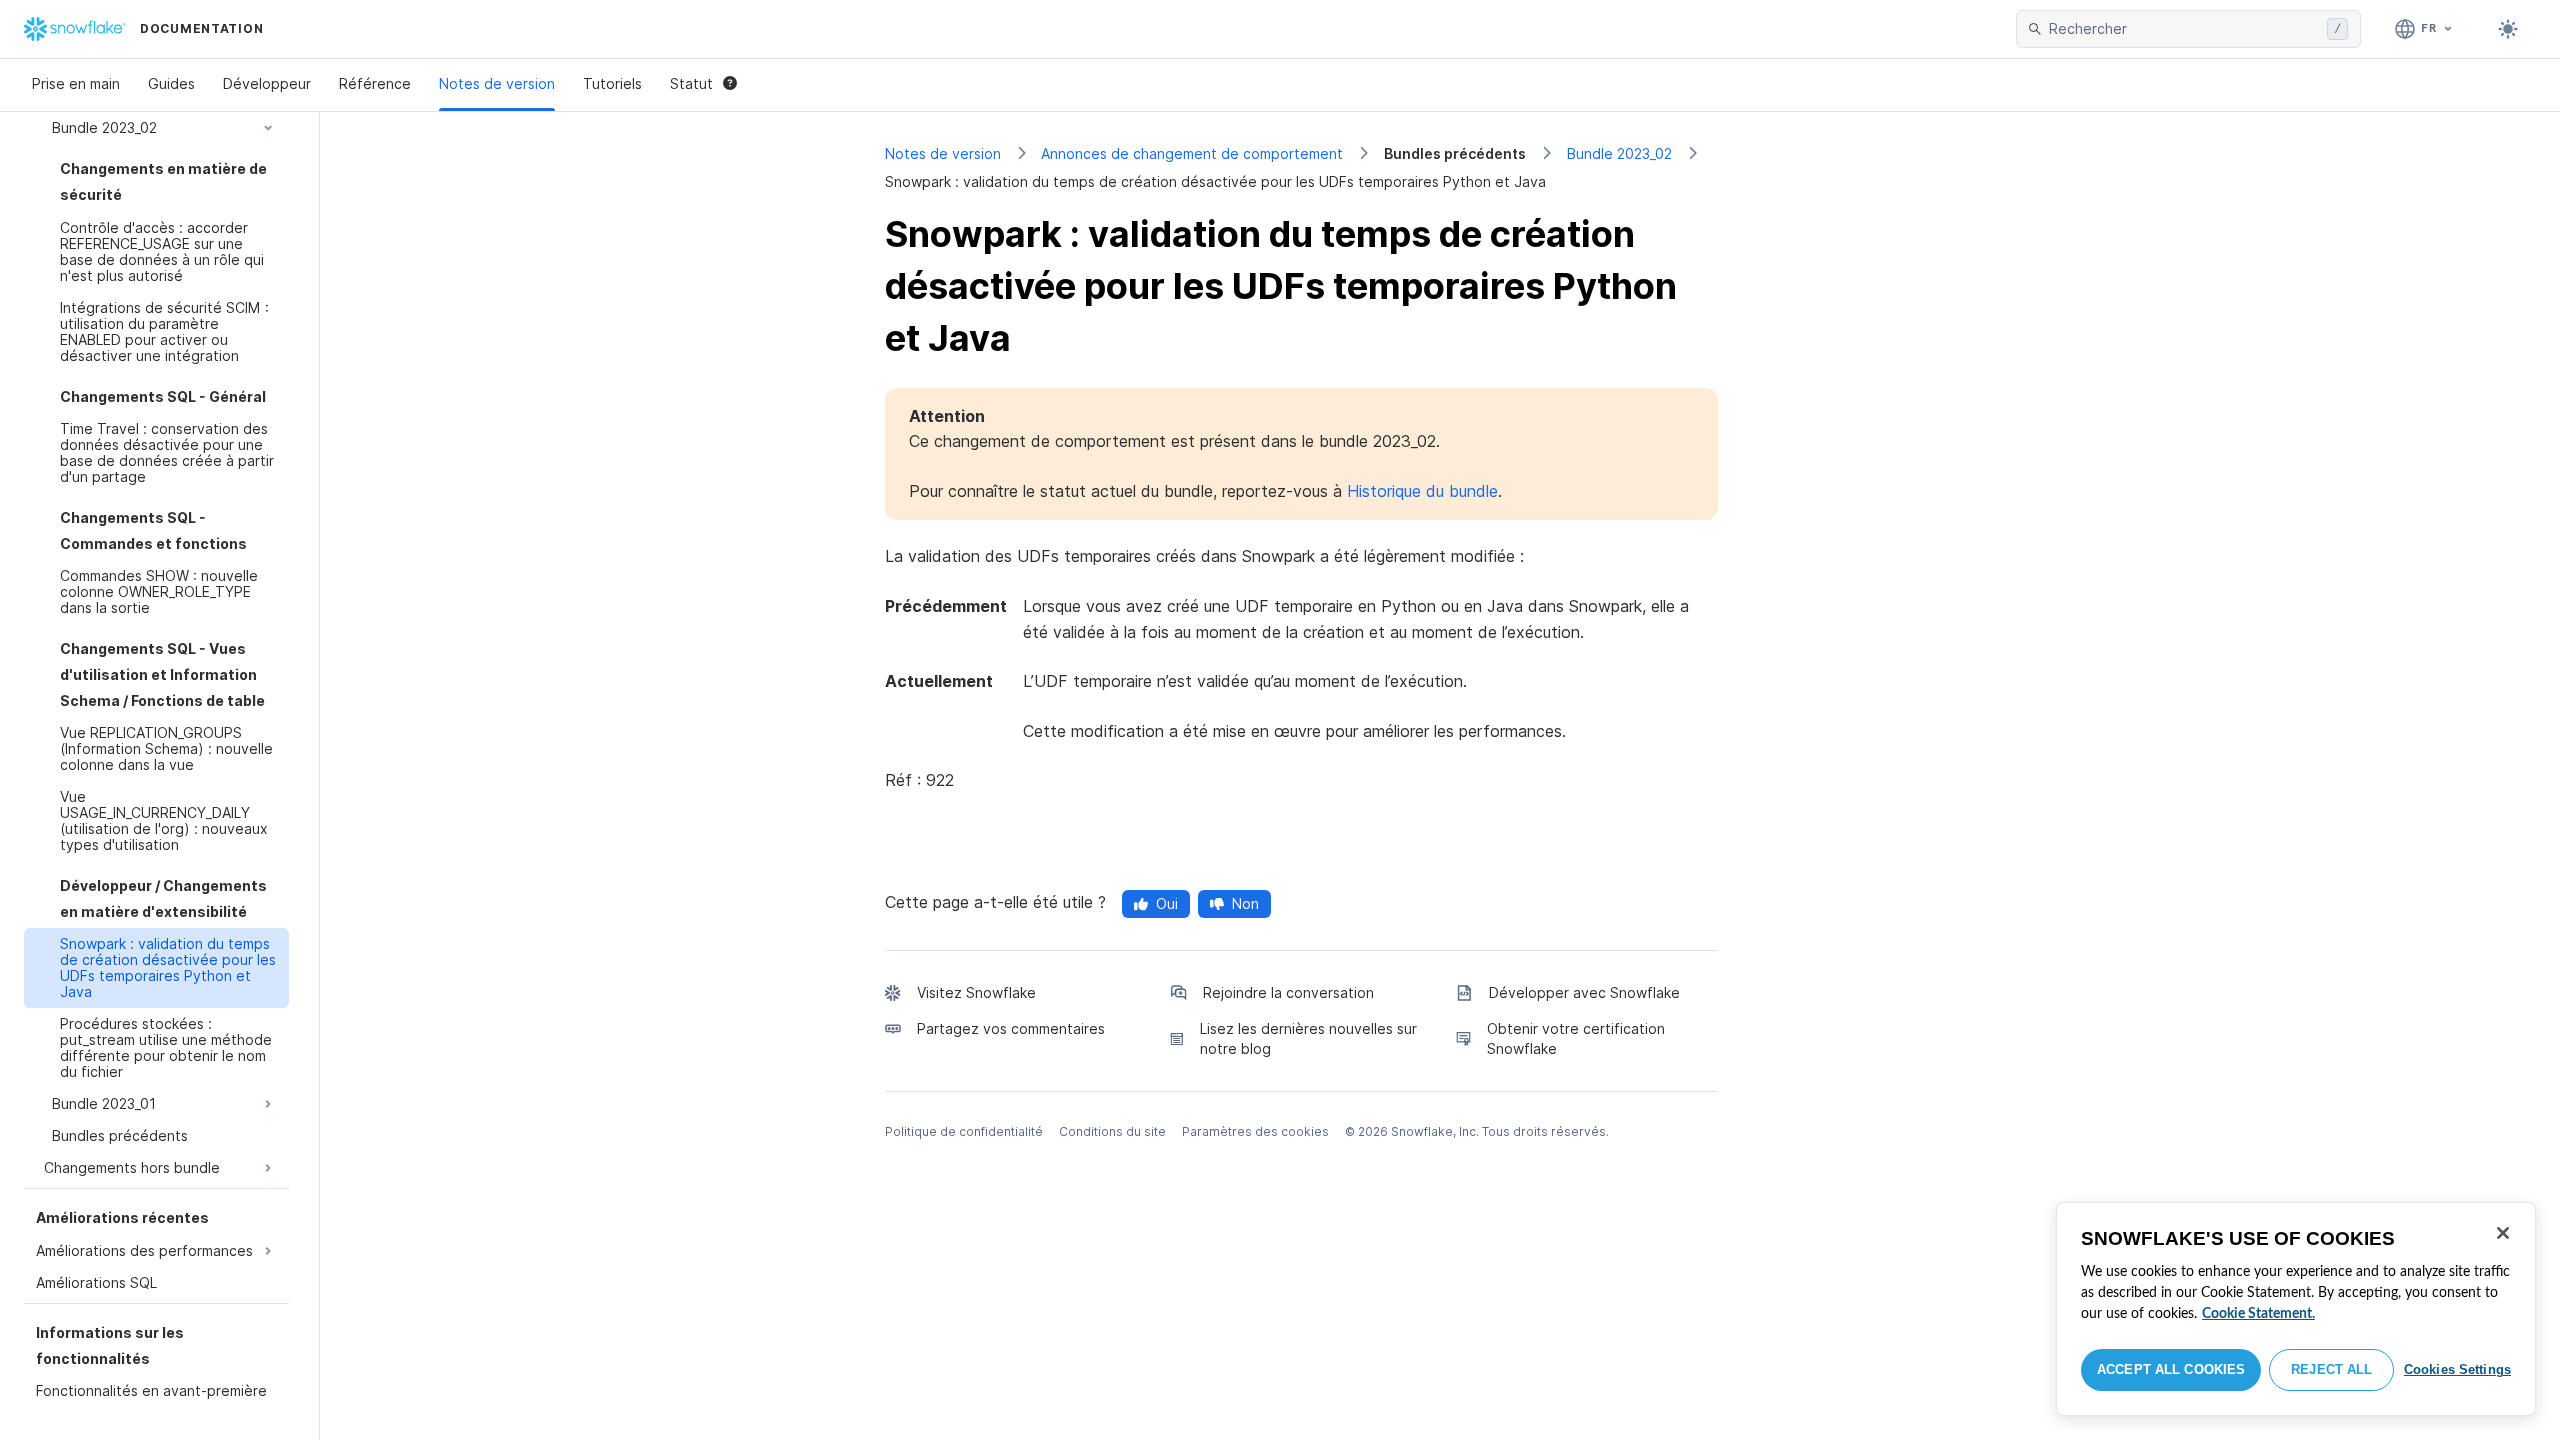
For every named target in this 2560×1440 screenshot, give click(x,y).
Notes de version (497, 83)
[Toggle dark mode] (2508, 29)
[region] (2296, 1309)
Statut (691, 83)
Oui (1167, 903)
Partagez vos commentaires (1011, 1028)
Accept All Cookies (2171, 1369)
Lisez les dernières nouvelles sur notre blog (1308, 1038)
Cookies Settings (2457, 1369)
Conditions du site (1112, 1131)
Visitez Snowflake (976, 992)
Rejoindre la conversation (1288, 992)
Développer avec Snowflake (1584, 992)
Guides (171, 83)
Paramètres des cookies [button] (1255, 1131)
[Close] (2503, 1233)
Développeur (267, 83)
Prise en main (76, 83)
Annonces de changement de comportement (1192, 153)
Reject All (2331, 1369)
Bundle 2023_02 (1619, 153)
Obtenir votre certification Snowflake (1576, 1038)
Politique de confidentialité (964, 1131)
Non (1245, 903)
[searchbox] (2184, 29)
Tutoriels (612, 83)
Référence (375, 83)
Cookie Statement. (2258, 1314)
